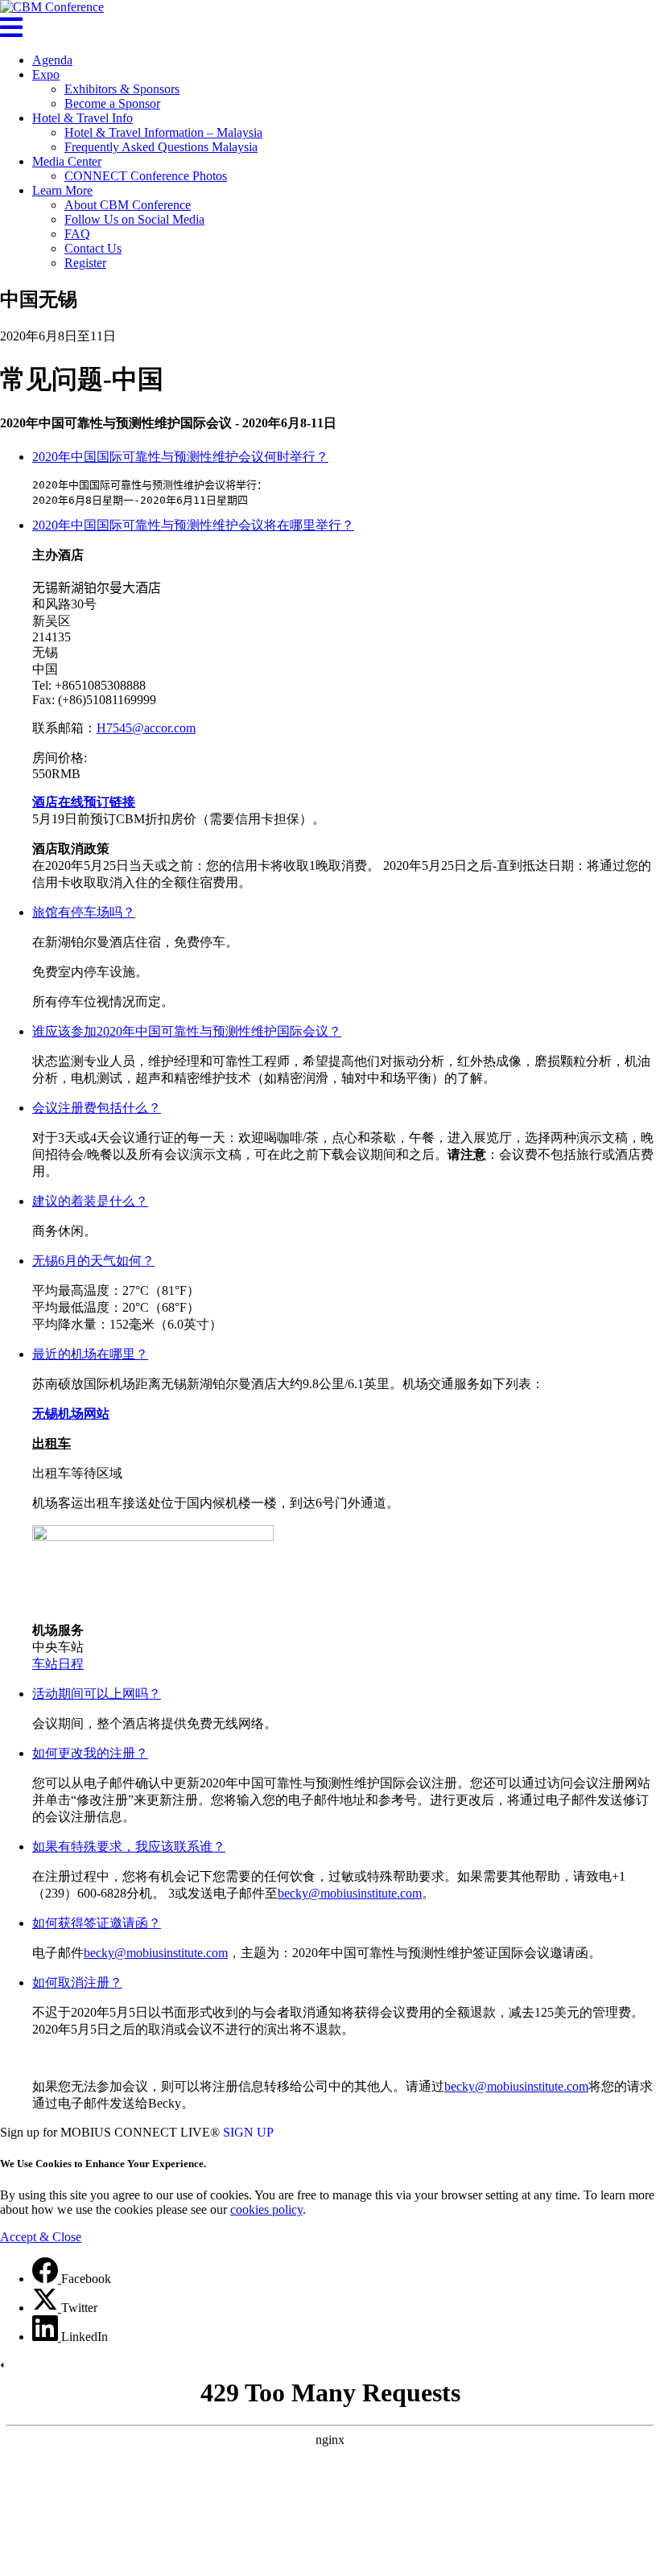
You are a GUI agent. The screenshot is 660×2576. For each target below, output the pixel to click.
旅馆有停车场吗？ (84, 912)
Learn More (62, 190)
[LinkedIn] (47, 2337)
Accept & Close (41, 2237)
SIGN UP (248, 2132)
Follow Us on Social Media (134, 219)
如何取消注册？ (77, 1982)
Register (85, 263)
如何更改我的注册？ (90, 1753)
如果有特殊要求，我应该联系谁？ (129, 1846)
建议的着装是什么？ (90, 1201)
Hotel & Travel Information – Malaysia (163, 132)
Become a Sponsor (112, 103)
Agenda (52, 60)
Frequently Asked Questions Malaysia (161, 147)
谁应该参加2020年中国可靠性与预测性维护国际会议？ (187, 1031)
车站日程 (58, 1664)
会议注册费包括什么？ (97, 1108)
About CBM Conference (128, 205)
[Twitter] (47, 2308)
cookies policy (266, 2209)
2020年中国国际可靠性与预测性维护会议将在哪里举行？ (193, 525)
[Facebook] (47, 2279)
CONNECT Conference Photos (146, 176)
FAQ (77, 234)
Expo (46, 74)
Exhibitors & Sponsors (122, 89)
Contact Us (93, 248)
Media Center (67, 161)
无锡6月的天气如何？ (93, 1261)
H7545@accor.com (146, 728)
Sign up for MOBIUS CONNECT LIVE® (110, 2132)
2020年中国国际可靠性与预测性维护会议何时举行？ (180, 457)
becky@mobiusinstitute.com (350, 1893)
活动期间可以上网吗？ (97, 1694)
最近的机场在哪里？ (90, 1354)
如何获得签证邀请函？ (97, 1923)
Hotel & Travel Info (82, 118)
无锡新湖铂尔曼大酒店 (97, 588)
